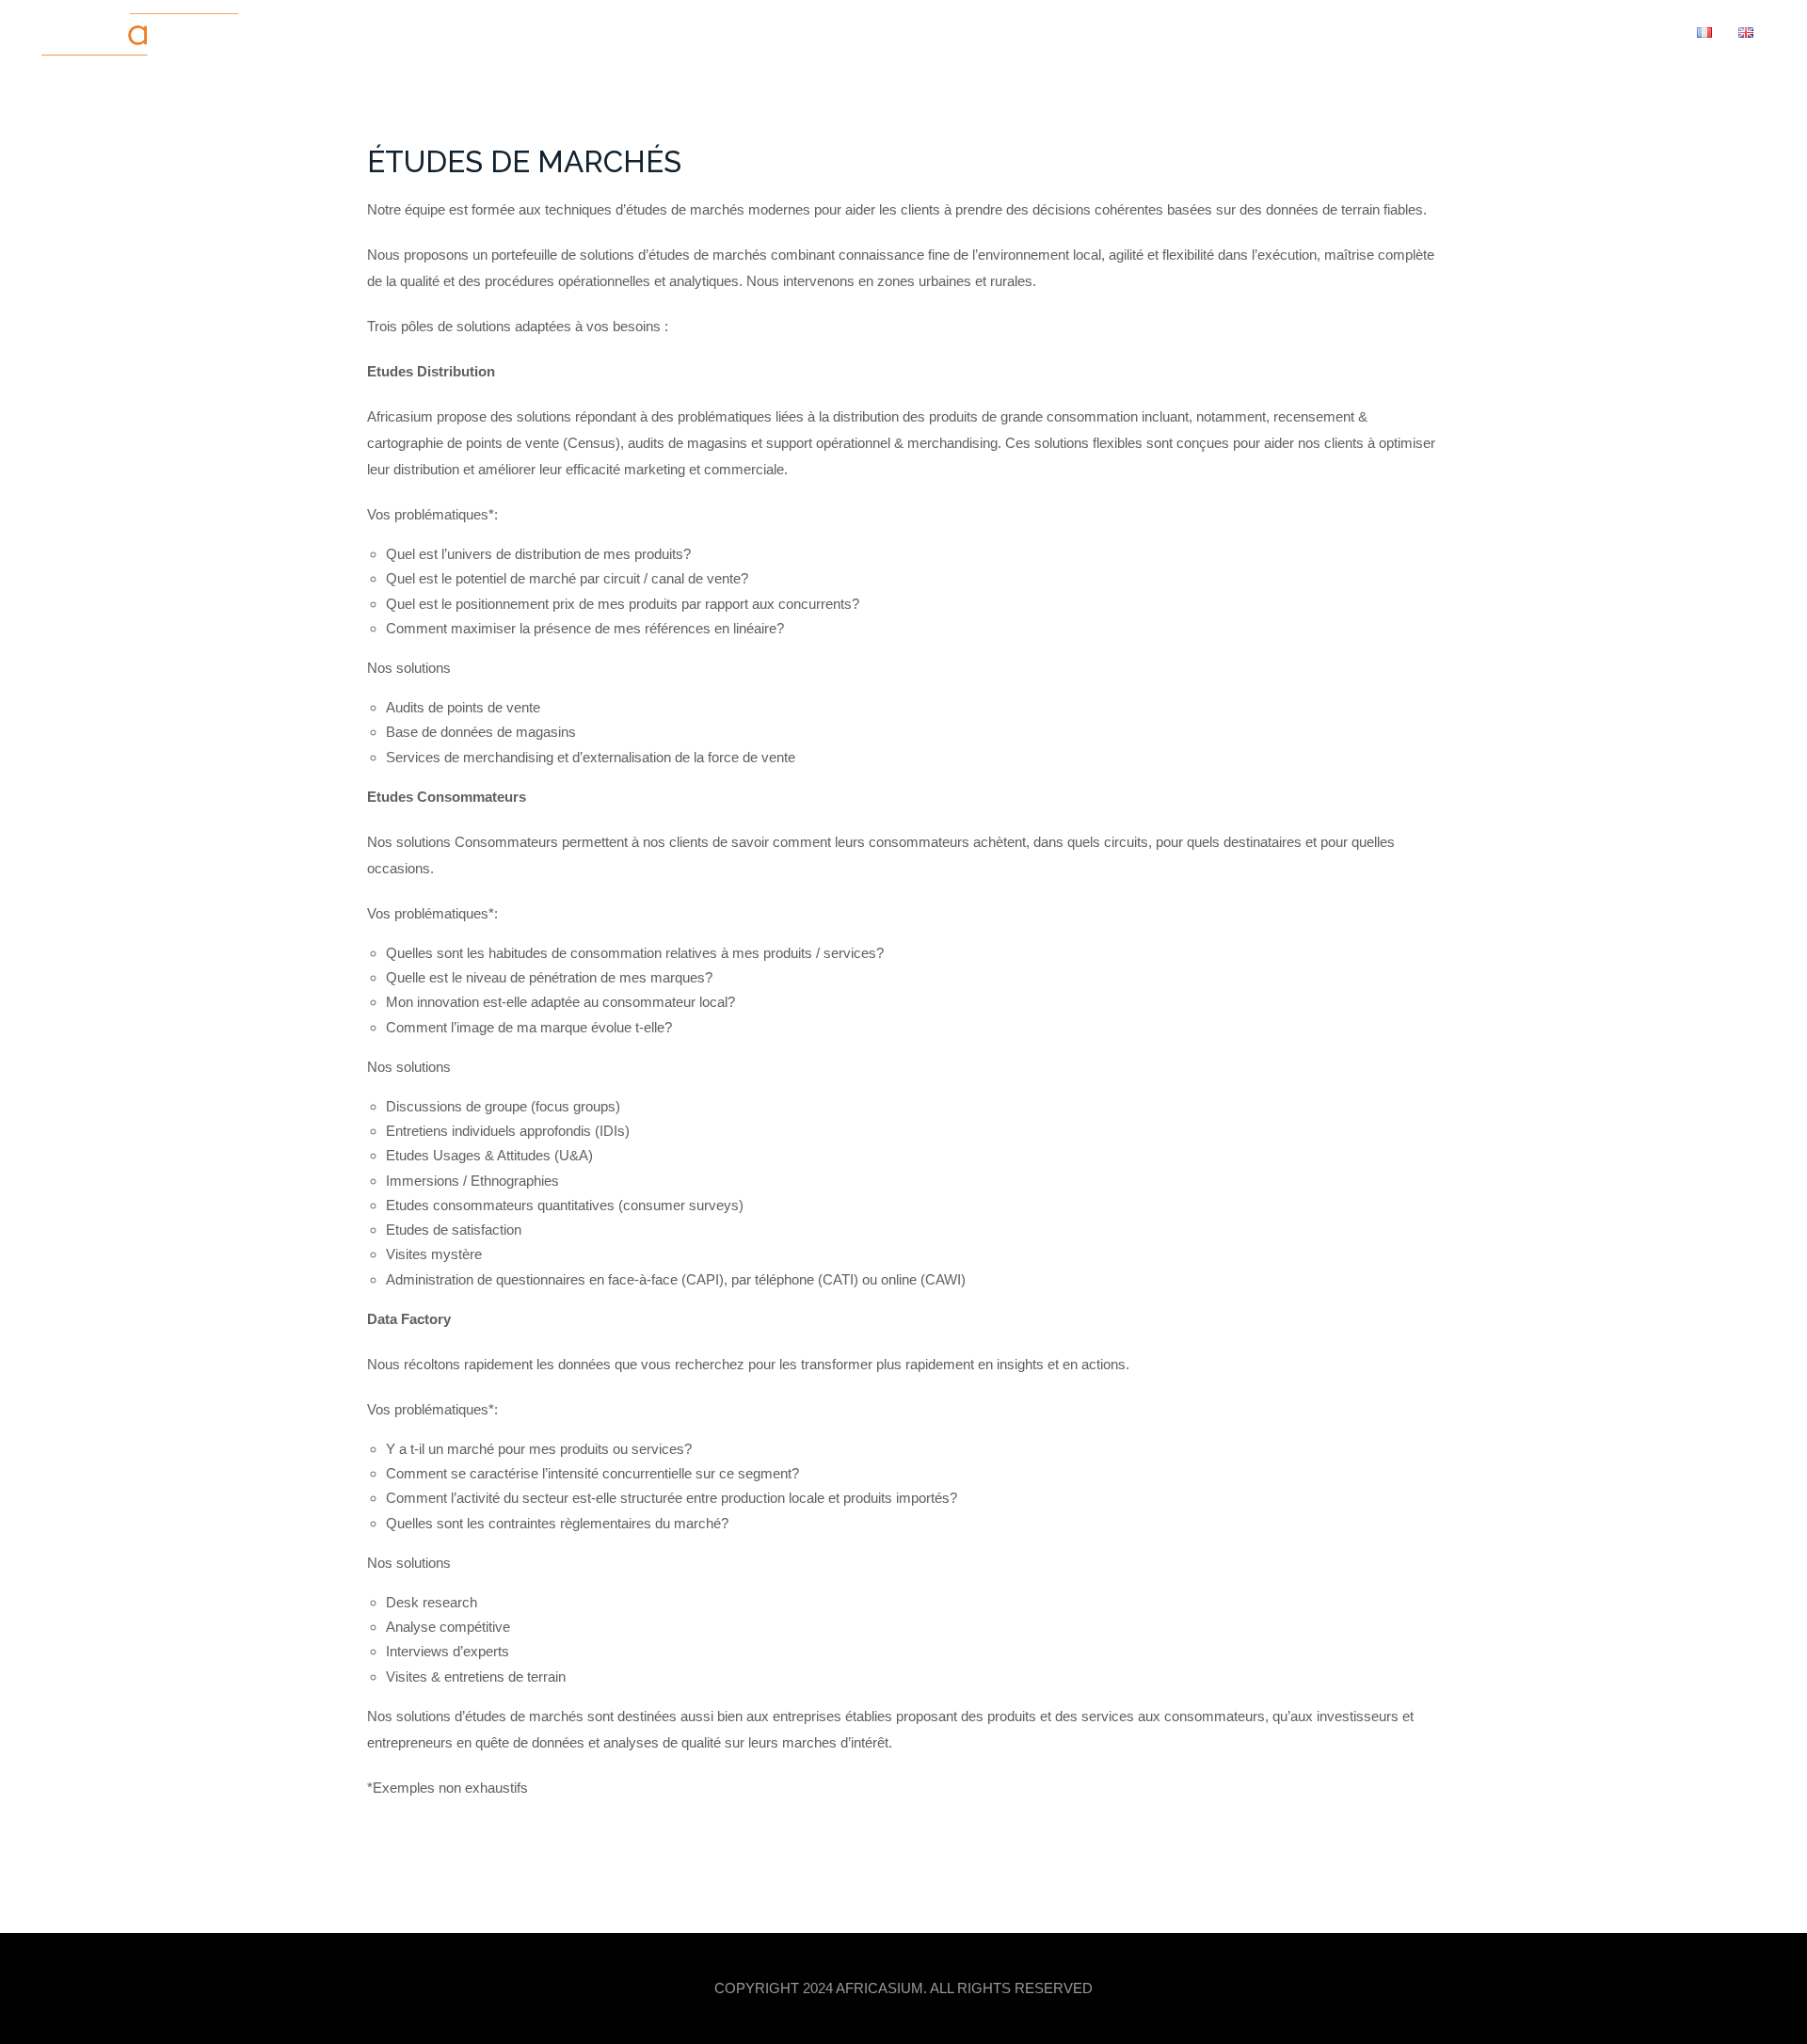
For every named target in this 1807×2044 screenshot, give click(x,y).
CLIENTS (1560, 32)
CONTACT (1642, 32)
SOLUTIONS (1396, 32)
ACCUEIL (1215, 32)
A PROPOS (1301, 32)
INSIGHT (1483, 32)
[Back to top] (1772, 1933)
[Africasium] (140, 37)
